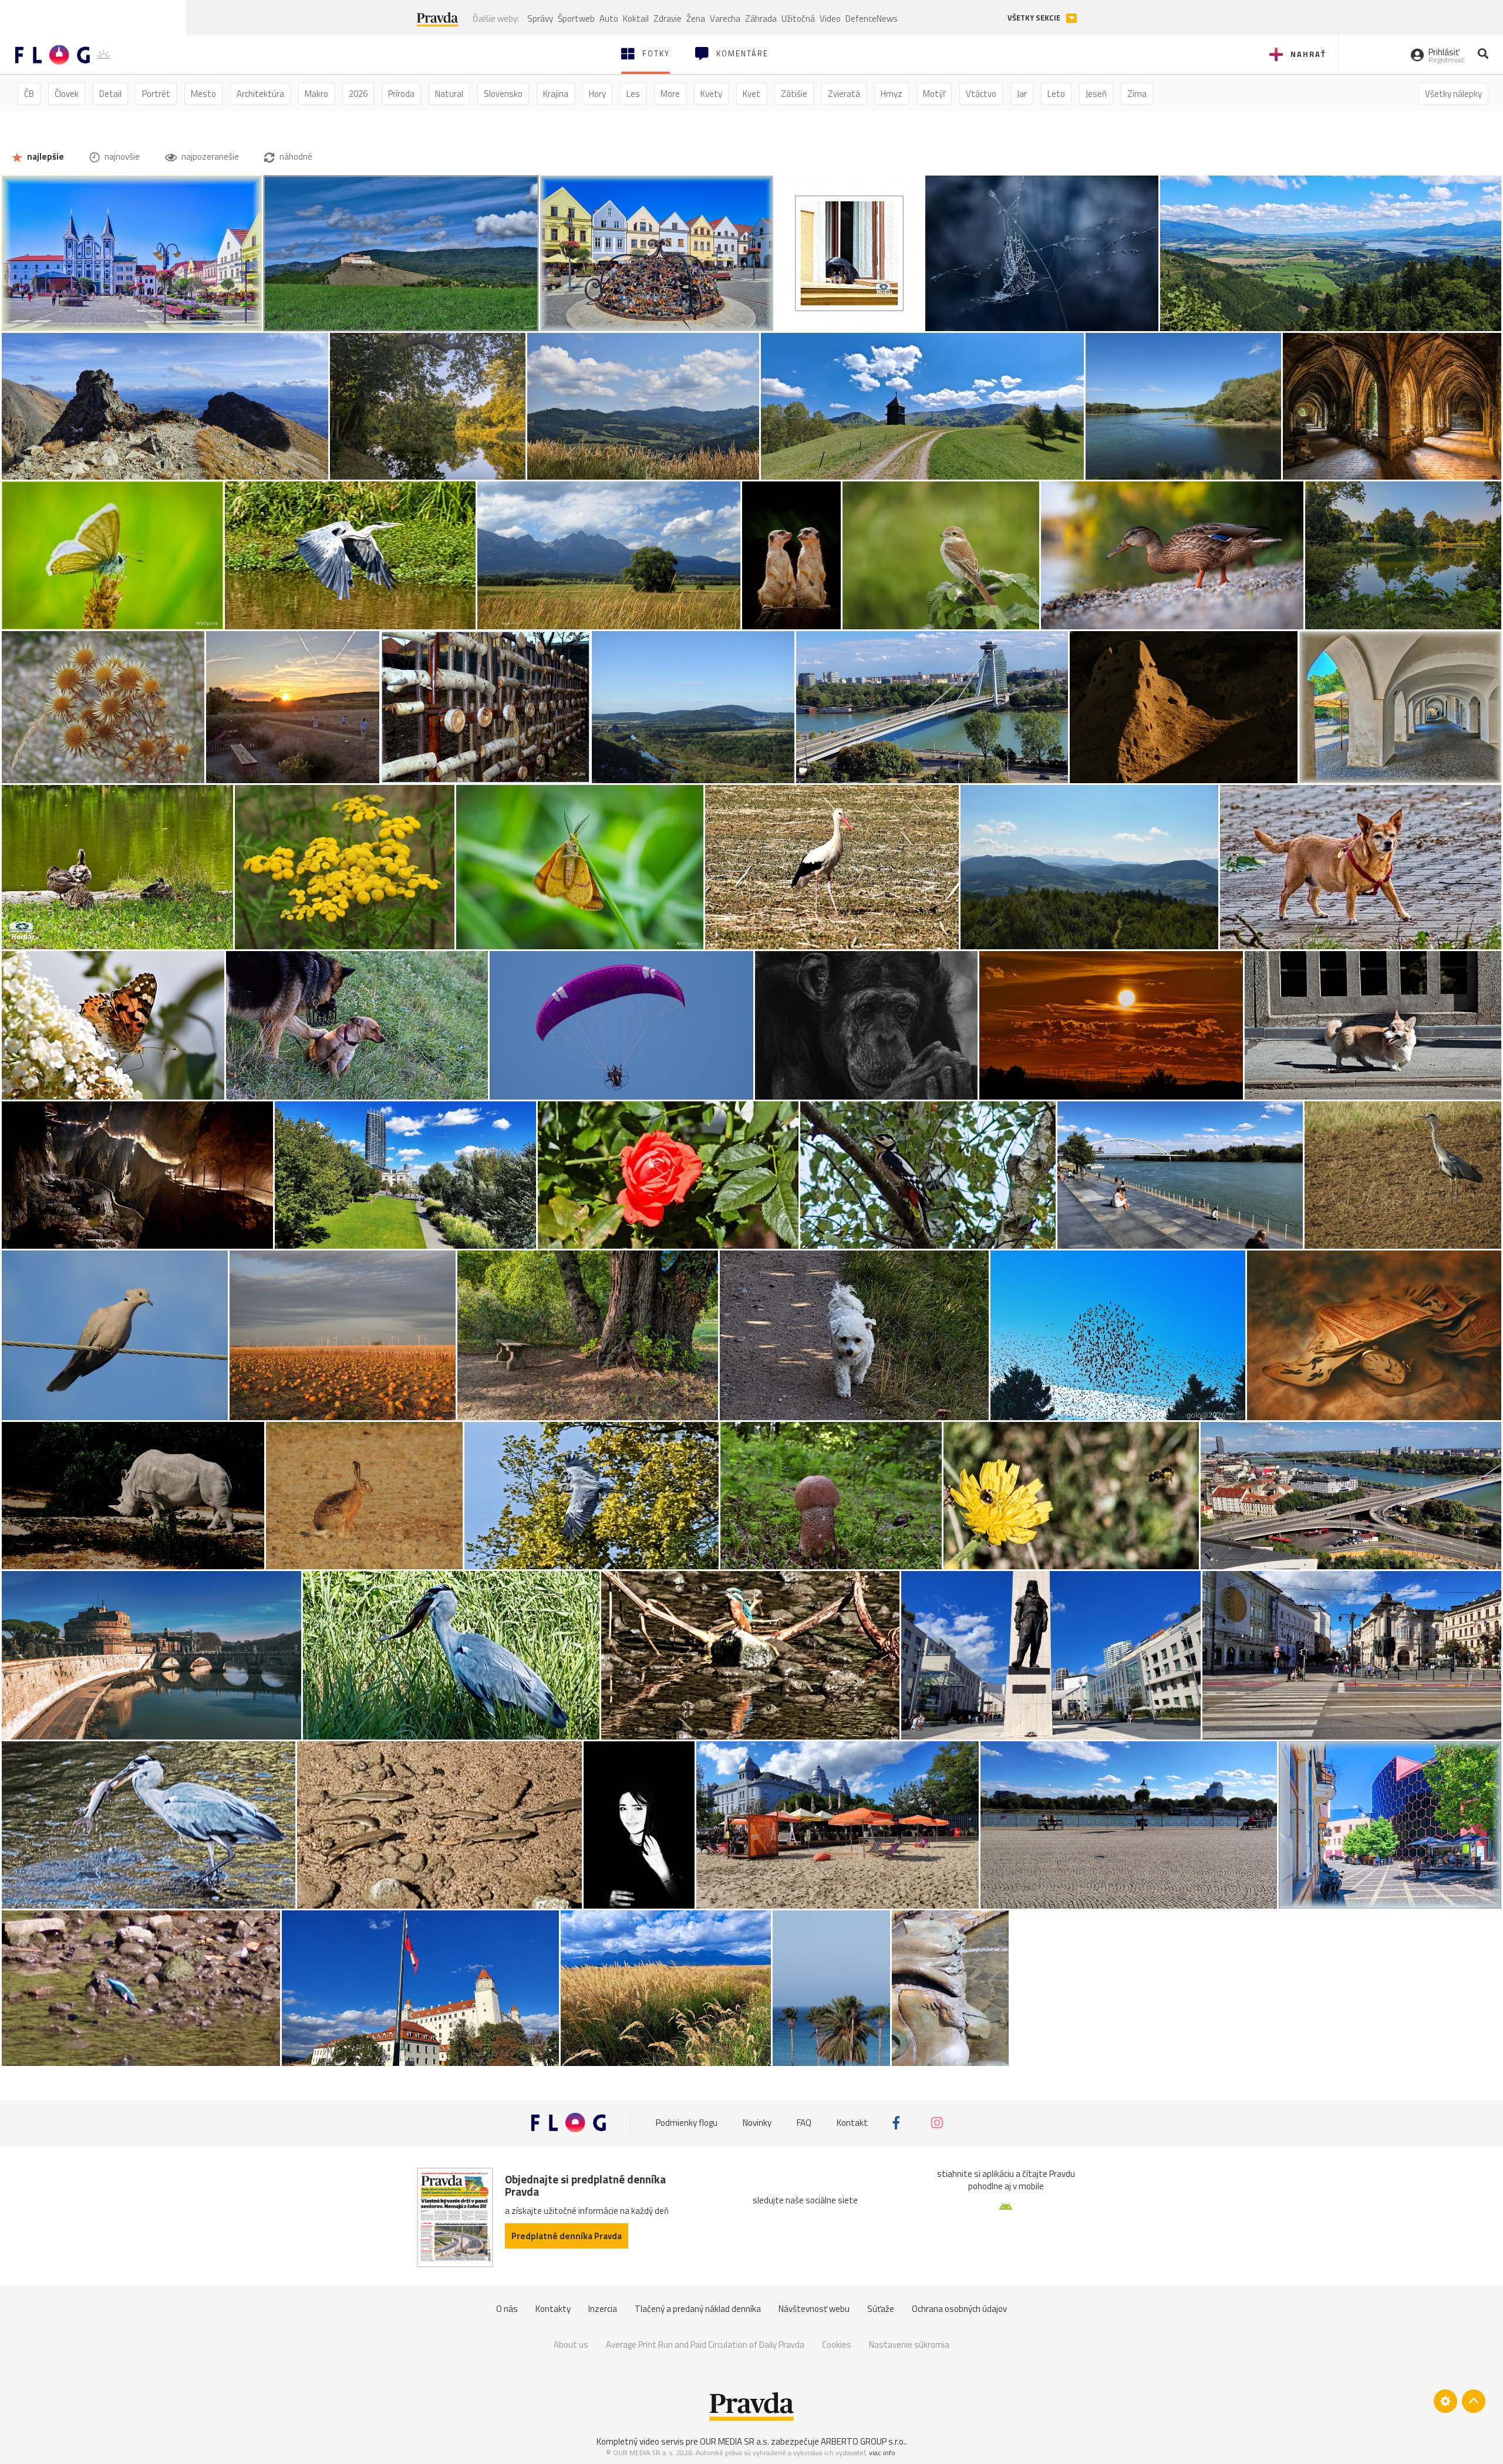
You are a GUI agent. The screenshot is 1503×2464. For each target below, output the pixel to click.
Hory (597, 94)
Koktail (636, 18)
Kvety (711, 94)
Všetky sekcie (1035, 18)
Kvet (751, 94)
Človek (67, 94)
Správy (540, 18)
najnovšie (121, 156)
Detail (110, 94)
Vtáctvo (981, 94)
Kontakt (852, 2123)
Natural (449, 94)
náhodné (295, 156)
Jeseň (1096, 94)
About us (571, 2345)
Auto (609, 18)
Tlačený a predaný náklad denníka (698, 2309)
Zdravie (668, 18)
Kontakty (553, 2309)
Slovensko (503, 94)
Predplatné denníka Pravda (567, 2236)
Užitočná (798, 18)
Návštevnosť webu (814, 2309)
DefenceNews (872, 18)
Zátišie (794, 94)
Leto (1056, 94)
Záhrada (761, 18)
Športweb (576, 18)
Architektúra (260, 94)
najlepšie (45, 156)
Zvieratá (844, 94)
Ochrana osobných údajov (959, 2309)
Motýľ (934, 94)
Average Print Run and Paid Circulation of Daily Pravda (705, 2345)
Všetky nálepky (1453, 94)
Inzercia (603, 2309)
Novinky (757, 2123)
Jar (1022, 94)
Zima (1137, 94)
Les (633, 94)
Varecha (725, 18)
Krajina (556, 94)
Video (830, 18)
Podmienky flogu (687, 2123)
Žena (696, 18)
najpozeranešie (209, 156)
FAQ (804, 2123)
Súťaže (881, 2309)
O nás (507, 2309)
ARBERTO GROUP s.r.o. (863, 2441)
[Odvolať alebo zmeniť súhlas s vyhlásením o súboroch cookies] (1445, 2401)
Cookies (837, 2345)
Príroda (401, 94)
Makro (316, 94)
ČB (29, 94)
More (670, 94)
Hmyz (892, 94)
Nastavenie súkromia (909, 2345)
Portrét (156, 94)
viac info (882, 2453)
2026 (358, 94)
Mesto (203, 94)
